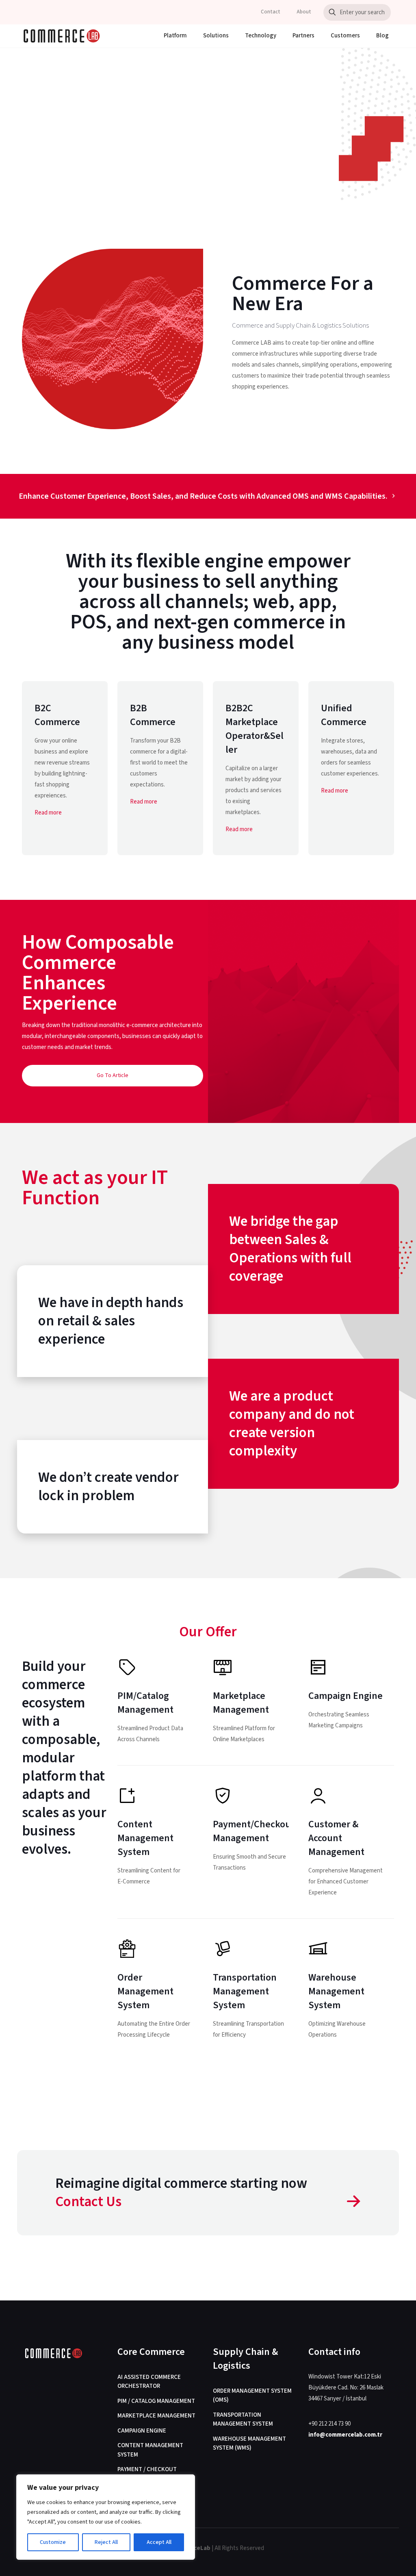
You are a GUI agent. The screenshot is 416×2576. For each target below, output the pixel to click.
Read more (48, 813)
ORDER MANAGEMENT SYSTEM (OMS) (252, 2396)
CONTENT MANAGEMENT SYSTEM (150, 2450)
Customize (53, 2542)
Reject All (106, 2542)
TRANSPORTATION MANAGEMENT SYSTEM (243, 2420)
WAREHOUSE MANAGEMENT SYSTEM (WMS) (249, 2444)
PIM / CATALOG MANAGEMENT (156, 2401)
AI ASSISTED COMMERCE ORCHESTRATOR (149, 2382)
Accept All (159, 2542)
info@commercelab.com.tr (345, 2435)
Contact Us (88, 2202)
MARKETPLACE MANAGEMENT (156, 2416)
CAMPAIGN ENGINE (142, 2431)
